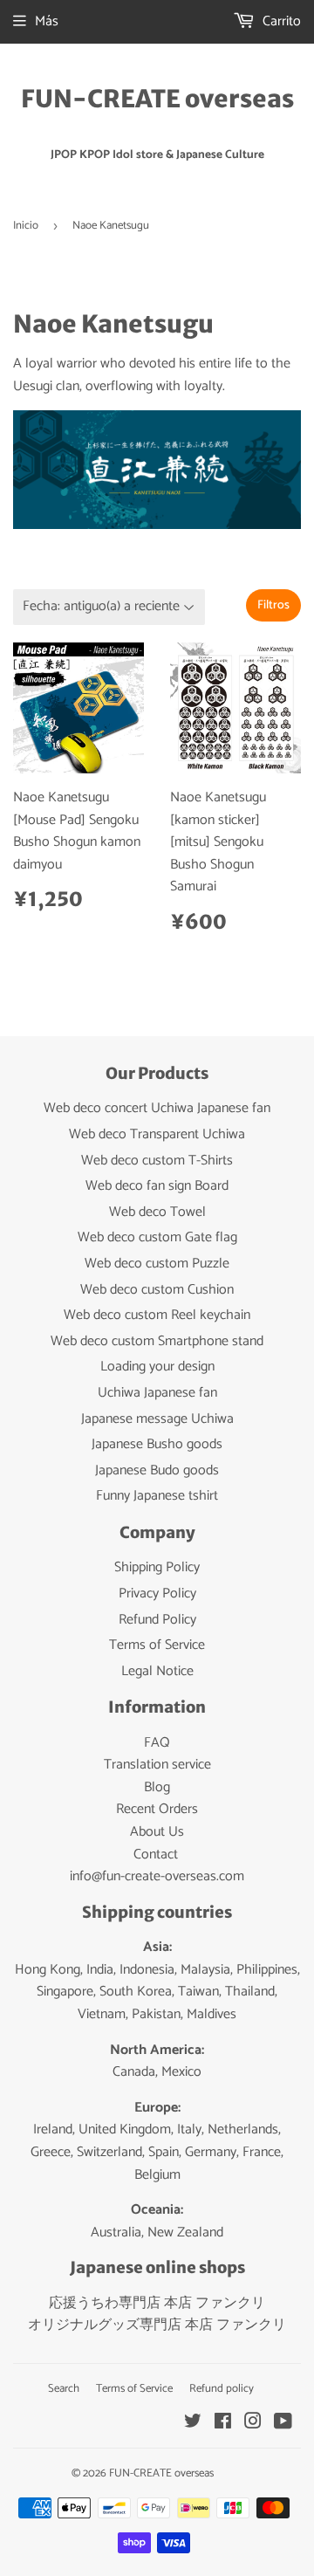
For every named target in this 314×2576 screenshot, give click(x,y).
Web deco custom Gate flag (157, 1237)
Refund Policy (157, 1620)
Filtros (273, 605)
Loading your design (157, 1367)
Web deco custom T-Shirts (157, 1161)
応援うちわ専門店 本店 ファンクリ (157, 2303)
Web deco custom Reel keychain (157, 1315)
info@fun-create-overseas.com (157, 1876)
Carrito (280, 21)
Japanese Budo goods (157, 1470)
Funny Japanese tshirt (157, 1496)
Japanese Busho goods (157, 1444)
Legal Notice (157, 1671)
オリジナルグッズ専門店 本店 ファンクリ (157, 2325)
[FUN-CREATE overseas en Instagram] (253, 2424)
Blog (157, 1787)
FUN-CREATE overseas (157, 99)
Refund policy (222, 2389)
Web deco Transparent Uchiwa (157, 1134)
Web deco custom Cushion (157, 1290)
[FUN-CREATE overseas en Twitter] (193, 2424)
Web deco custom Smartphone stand (157, 1341)
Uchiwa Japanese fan (157, 1393)
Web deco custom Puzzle (157, 1264)
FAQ (157, 1743)
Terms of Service (157, 1645)
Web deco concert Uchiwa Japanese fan (157, 1108)
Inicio (26, 226)
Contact (156, 1855)
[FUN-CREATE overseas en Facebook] (223, 2424)
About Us (157, 1832)
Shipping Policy (157, 1567)
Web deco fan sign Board (157, 1186)
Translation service (157, 1765)
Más (47, 21)
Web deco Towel (157, 1212)
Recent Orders (157, 1809)
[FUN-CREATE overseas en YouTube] (283, 2424)
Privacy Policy (157, 1594)
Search (64, 2389)
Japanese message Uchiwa (157, 1419)
